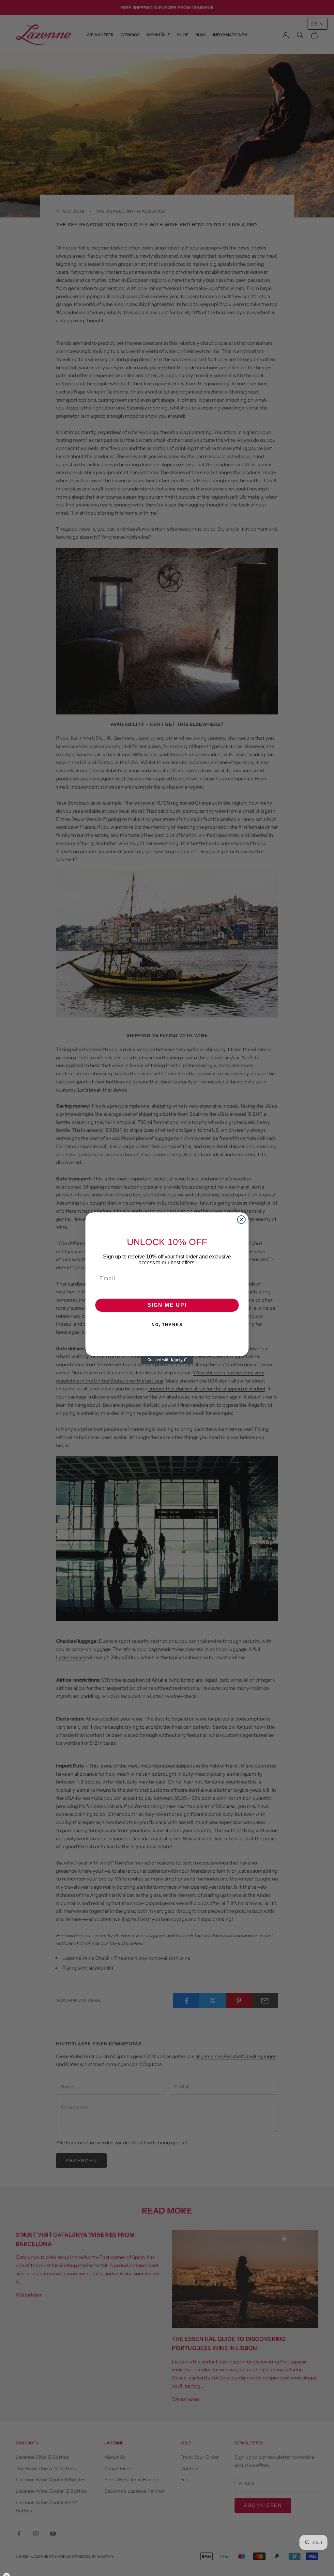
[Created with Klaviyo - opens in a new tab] (167, 1360)
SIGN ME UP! (167, 1305)
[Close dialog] (241, 1220)
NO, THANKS (167, 1325)
